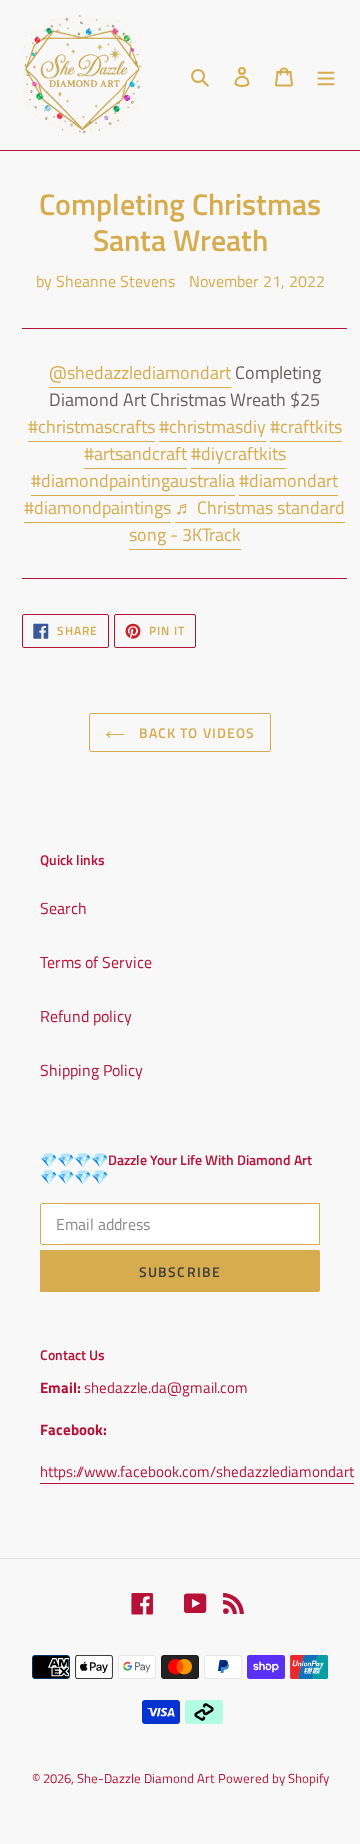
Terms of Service (96, 962)
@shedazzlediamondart (140, 372)
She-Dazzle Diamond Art (147, 1778)
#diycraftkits (238, 453)
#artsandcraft (135, 453)
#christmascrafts (91, 426)
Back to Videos (195, 732)
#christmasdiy (212, 426)
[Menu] (326, 75)
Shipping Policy (91, 1070)
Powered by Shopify (273, 1778)
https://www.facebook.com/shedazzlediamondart (197, 1471)
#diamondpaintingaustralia (133, 480)
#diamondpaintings (97, 507)
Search (63, 908)
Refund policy (86, 1016)
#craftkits (306, 426)
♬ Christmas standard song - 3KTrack (237, 521)
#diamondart (288, 480)
